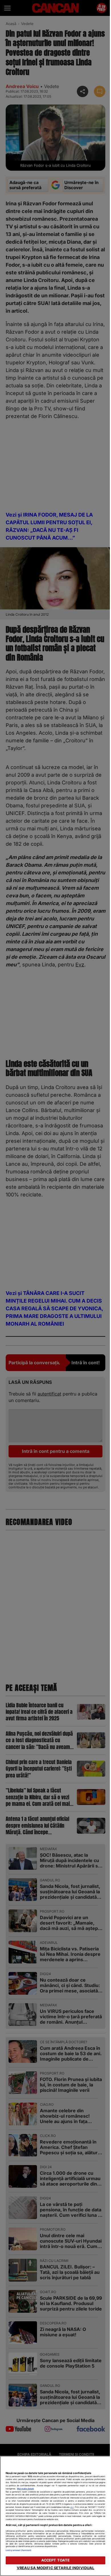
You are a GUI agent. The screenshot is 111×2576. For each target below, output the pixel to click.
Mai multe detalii (25, 2489)
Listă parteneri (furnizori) (18, 2550)
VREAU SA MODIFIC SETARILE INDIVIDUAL (56, 2568)
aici (72, 2507)
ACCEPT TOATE (56, 2560)
